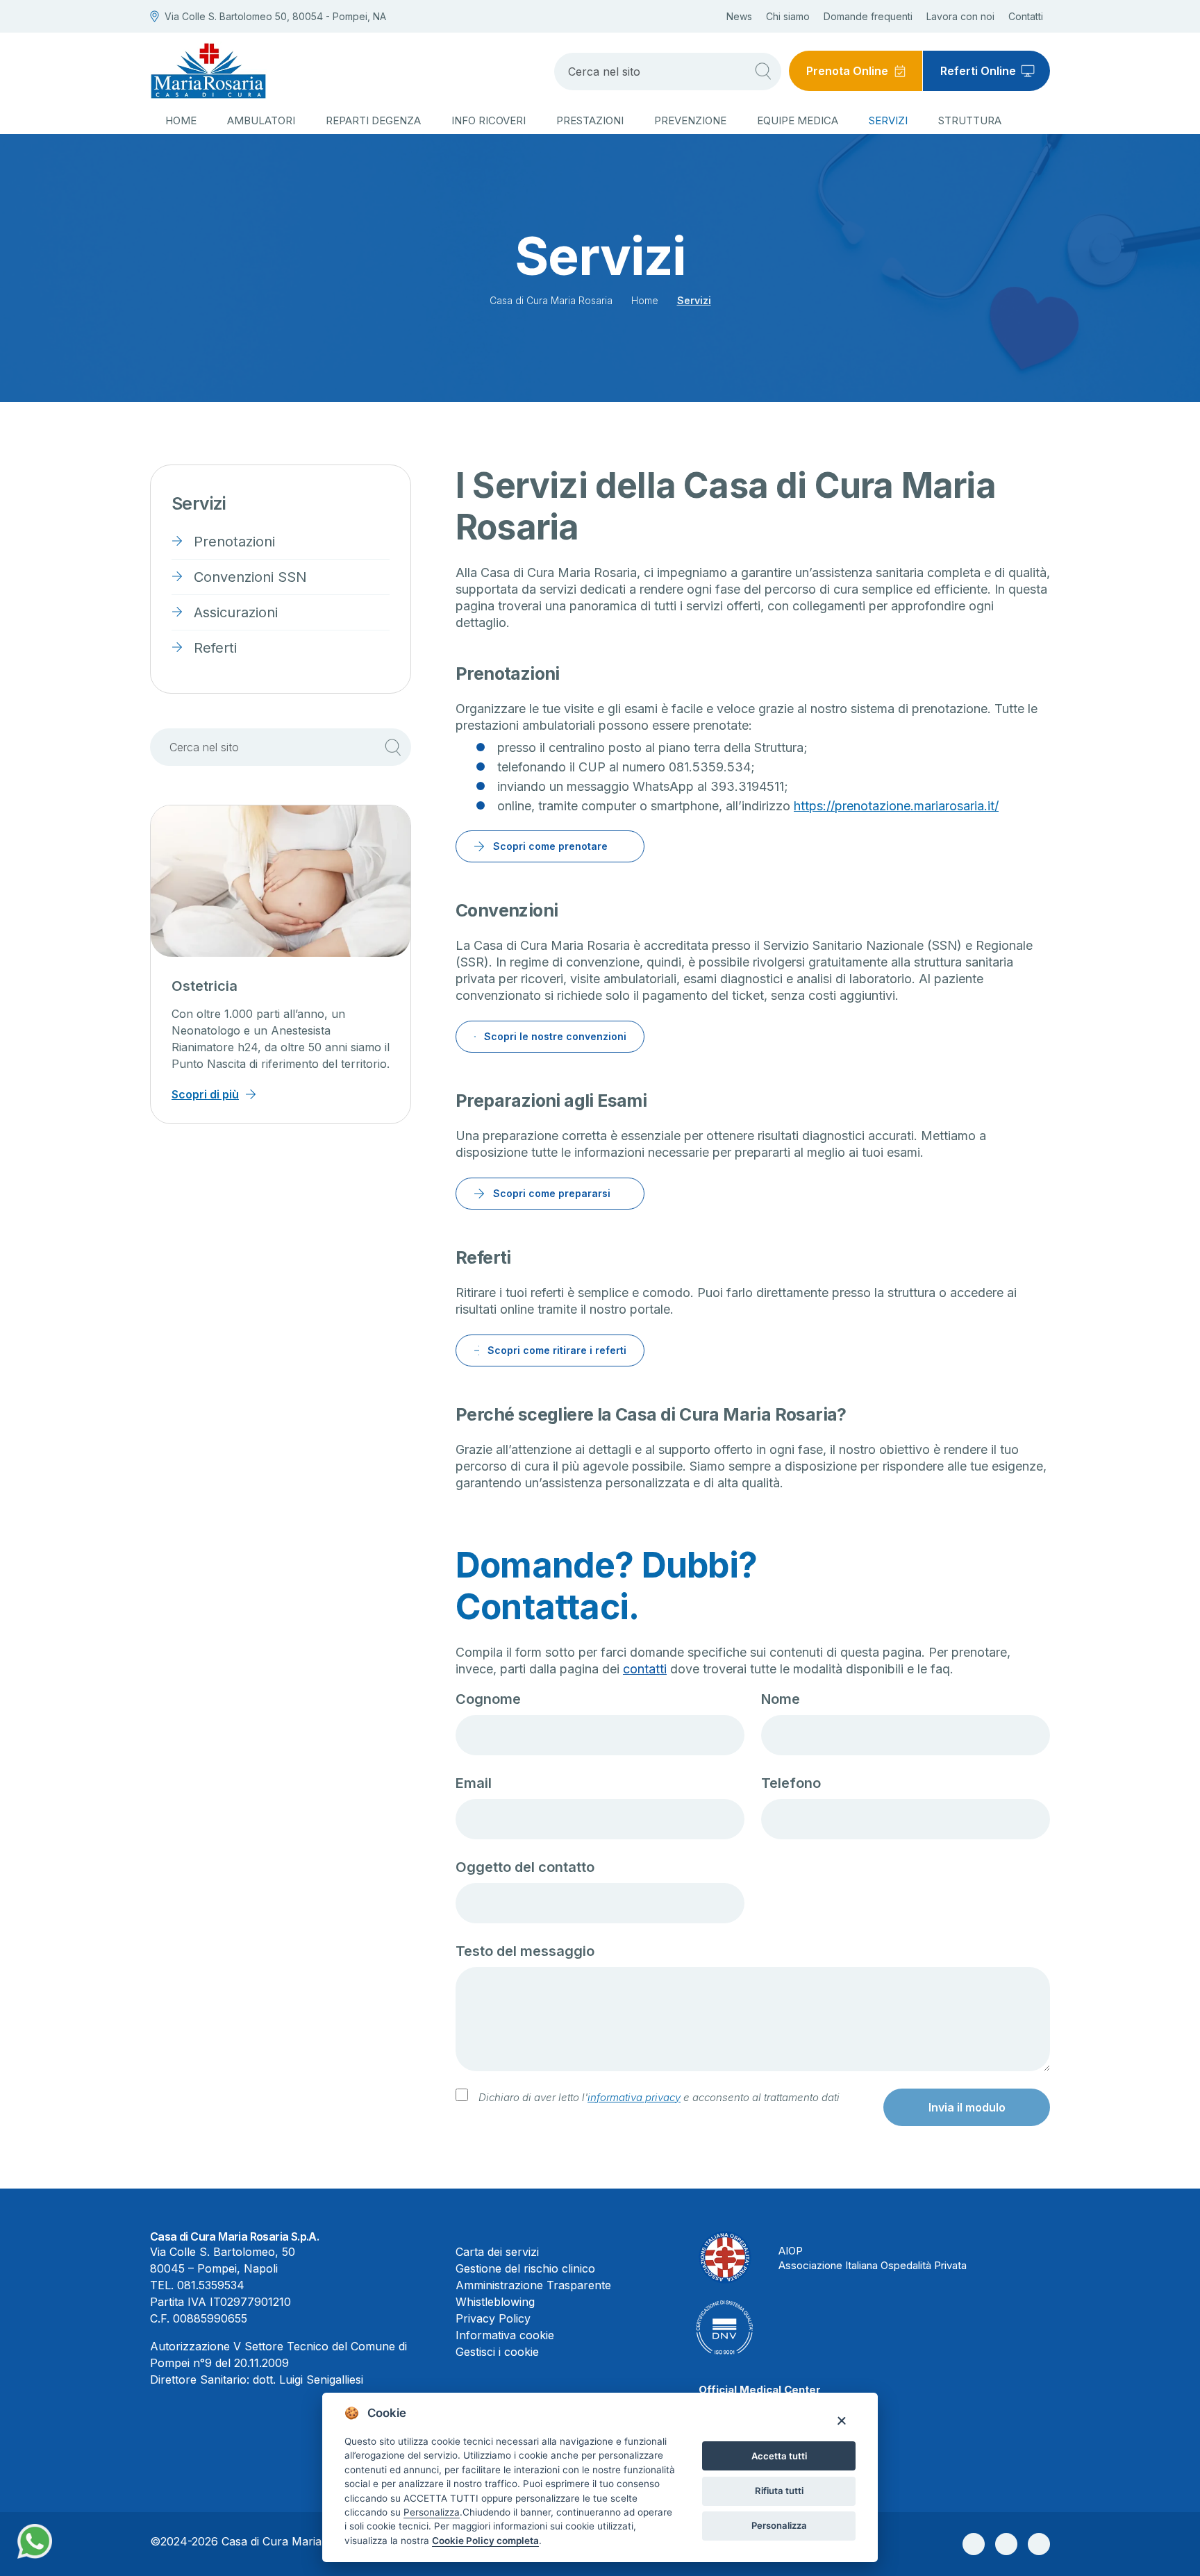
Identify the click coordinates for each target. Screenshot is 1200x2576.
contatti (645, 1669)
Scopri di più (205, 1094)
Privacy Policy (493, 2318)
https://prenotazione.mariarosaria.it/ (896, 806)
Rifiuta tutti (779, 2491)
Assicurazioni (236, 612)
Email (474, 1783)
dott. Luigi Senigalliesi (308, 2380)
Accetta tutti (779, 2456)
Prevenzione (690, 120)
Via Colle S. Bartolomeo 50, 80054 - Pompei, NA (275, 16)
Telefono (791, 1783)
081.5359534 (211, 2285)
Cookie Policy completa (485, 2541)
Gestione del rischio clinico (525, 2268)
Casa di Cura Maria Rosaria (551, 300)
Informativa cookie (505, 2335)
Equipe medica (798, 120)
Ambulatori (261, 120)
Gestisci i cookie (497, 2352)
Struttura (970, 120)
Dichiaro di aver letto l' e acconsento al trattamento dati (659, 2097)
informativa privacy (634, 2097)
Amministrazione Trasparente (533, 2285)
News (739, 16)
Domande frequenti (868, 16)
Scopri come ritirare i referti (557, 1350)
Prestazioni (590, 120)
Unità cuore (210, 986)
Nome (781, 1699)
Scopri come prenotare (550, 846)
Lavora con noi (960, 16)
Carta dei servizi (497, 2252)
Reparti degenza (373, 120)
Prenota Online (847, 71)
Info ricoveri (489, 120)
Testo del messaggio (525, 1951)
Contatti (1026, 16)
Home (181, 120)
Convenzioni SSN (250, 577)
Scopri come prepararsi (552, 1193)
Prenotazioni (234, 542)
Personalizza (779, 2525)
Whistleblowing (495, 2302)
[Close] (841, 2420)
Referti (215, 648)
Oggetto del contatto (525, 1867)
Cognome (488, 1699)
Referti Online (978, 71)
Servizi (888, 120)
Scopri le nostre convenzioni (555, 1036)
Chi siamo (788, 16)
